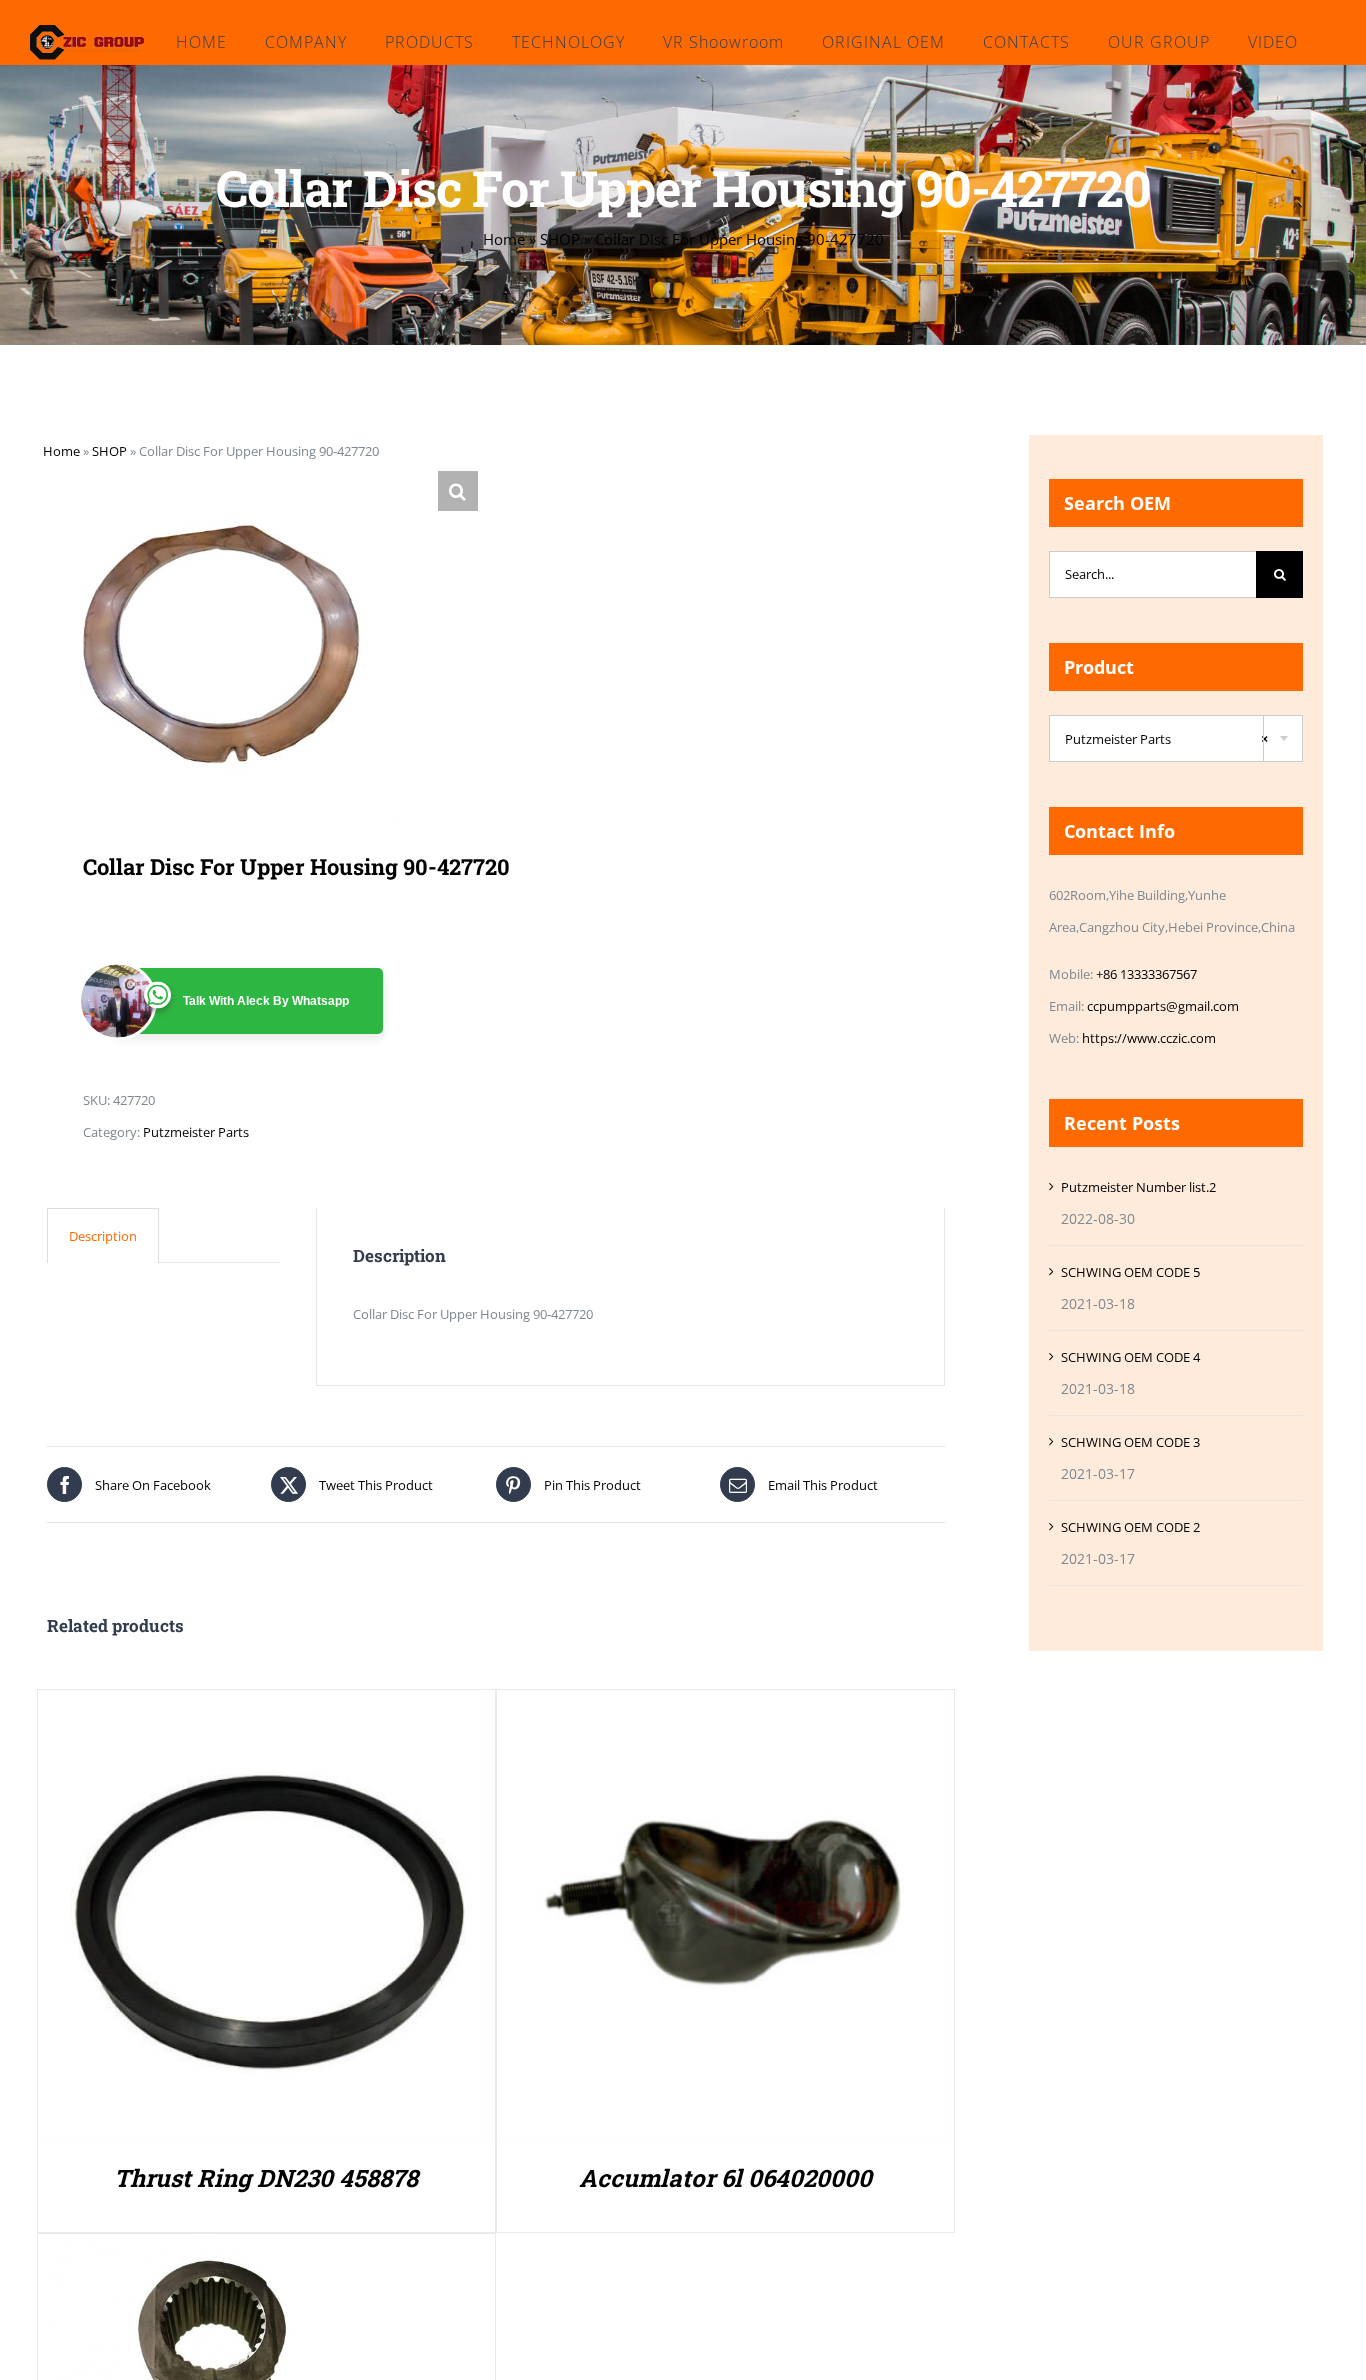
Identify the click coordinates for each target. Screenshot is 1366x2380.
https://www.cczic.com (1149, 1038)
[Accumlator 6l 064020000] (725, 1711)
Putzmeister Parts (196, 1132)
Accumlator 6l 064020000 (725, 2178)
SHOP (560, 239)
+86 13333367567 (1146, 974)
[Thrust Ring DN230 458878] (266, 1711)
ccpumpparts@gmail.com (1163, 1006)
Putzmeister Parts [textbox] (1166, 739)
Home (504, 239)
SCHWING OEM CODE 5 (1130, 1272)
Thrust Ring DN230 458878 (266, 2178)
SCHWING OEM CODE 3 (1130, 1442)
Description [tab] (103, 1236)
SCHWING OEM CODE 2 (1130, 1527)
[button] (458, 491)
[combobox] (1176, 738)
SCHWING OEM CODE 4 (1130, 1357)
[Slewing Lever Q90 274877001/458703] (218, 2255)
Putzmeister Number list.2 (1138, 1187)
